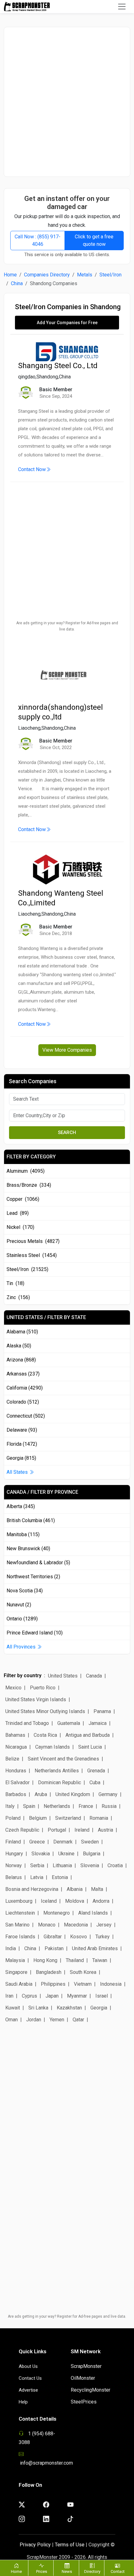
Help (23, 2402)
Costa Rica (45, 1735)
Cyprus (29, 1996)
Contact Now (32, 469)
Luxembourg (19, 1901)
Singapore (16, 1972)
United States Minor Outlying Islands (45, 1711)
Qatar (78, 2020)
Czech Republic (22, 1830)
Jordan (34, 2020)
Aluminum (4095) (26, 1171)
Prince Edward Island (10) (35, 1633)
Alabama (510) (22, 1332)
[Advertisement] (67, 102)
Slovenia (90, 1865)
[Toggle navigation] (122, 7)
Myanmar (77, 1996)
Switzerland (68, 1818)
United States (63, 1676)
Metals (85, 275)
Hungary (14, 1854)
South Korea (83, 1972)
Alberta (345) (21, 1506)
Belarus (14, 1877)
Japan (52, 1996)
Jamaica (98, 1723)
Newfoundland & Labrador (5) (38, 1563)
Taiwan (100, 1960)
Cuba (95, 1782)
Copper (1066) (23, 1199)
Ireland (82, 1830)
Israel (102, 1996)
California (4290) (25, 1388)
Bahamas (15, 1735)
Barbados (16, 1794)
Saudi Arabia (19, 1984)
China (17, 283)
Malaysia (15, 1960)
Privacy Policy (35, 2545)
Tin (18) (15, 1283)
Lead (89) (18, 1213)
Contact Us (30, 2378)
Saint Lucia (90, 1747)
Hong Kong (45, 1960)
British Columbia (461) (31, 1520)
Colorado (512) (23, 1402)
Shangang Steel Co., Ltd (58, 366)
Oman (12, 2020)
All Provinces (22, 1647)
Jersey (104, 1925)
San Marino (17, 1925)
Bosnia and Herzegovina (32, 1889)
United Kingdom (73, 1794)
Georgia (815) (21, 1458)
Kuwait (13, 2008)
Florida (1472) (22, 1444)
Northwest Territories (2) (33, 1577)
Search (67, 1132)
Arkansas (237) (23, 1374)
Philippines (53, 1984)
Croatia (115, 1865)
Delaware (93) (22, 1430)
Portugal (57, 1830)
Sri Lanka (38, 2008)
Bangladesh (49, 1972)
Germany (108, 1794)
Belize (12, 1759)
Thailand (75, 1960)
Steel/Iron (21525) (27, 1269)
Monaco (47, 1925)
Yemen (57, 2020)
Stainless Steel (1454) (32, 1255)
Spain (29, 1806)
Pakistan (54, 1948)
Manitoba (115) (23, 1534)
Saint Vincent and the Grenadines (63, 1759)
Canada (94, 1676)
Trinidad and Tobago (27, 1723)
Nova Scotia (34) (25, 1591)
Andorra (101, 1901)
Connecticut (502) (26, 1416)
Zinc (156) (18, 1297)
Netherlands (57, 1806)
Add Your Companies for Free (67, 323)
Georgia (99, 2008)
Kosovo (79, 1937)
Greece (37, 1842)
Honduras (16, 1771)
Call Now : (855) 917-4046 (38, 240)
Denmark (63, 1842)
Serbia (37, 1865)
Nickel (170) (20, 1227)
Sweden (90, 1842)
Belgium (38, 1818)
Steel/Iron (110, 275)
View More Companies (67, 1050)
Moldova (75, 1901)
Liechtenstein (20, 1913)
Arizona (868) (21, 1360)
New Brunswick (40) (28, 1549)
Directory (92, 2571)
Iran (9, 1996)
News (67, 2571)
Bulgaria (92, 1854)
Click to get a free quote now (94, 240)
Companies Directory (47, 275)
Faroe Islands (20, 1937)
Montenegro (57, 1913)
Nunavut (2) (19, 1605)
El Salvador (17, 1782)
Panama (102, 1711)
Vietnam (83, 1984)
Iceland (49, 1901)
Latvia (37, 1877)
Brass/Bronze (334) (29, 1185)
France (86, 1806)
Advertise (28, 2390)
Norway (14, 1865)
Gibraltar (53, 1937)
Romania (99, 1818)
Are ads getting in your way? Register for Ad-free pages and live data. (67, 626)
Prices (42, 2571)
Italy (10, 1806)
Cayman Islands (53, 1747)
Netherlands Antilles (57, 1771)
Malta (97, 1889)
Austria (105, 1830)
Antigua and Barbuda (88, 1735)
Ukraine (66, 1854)
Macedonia (76, 1925)
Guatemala (69, 1723)
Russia (109, 1806)
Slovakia (41, 1854)
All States (18, 1472)
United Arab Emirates (95, 1948)
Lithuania (62, 1865)
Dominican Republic (60, 1782)
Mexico (13, 1688)
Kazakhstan (69, 2008)
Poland (13, 1818)
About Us (28, 2366)
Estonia (60, 1877)
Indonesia (111, 1984)
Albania (75, 1889)
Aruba (41, 1794)
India (11, 1948)
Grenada (96, 1771)
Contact (118, 2571)
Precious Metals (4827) (33, 1241)
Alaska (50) (19, 1346)
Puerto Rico (43, 1688)
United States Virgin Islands (36, 1699)
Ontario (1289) (22, 1619)
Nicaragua (16, 1747)
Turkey (103, 1937)
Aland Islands (93, 1913)
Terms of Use (70, 2545)
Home (10, 275)
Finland (13, 1842)
